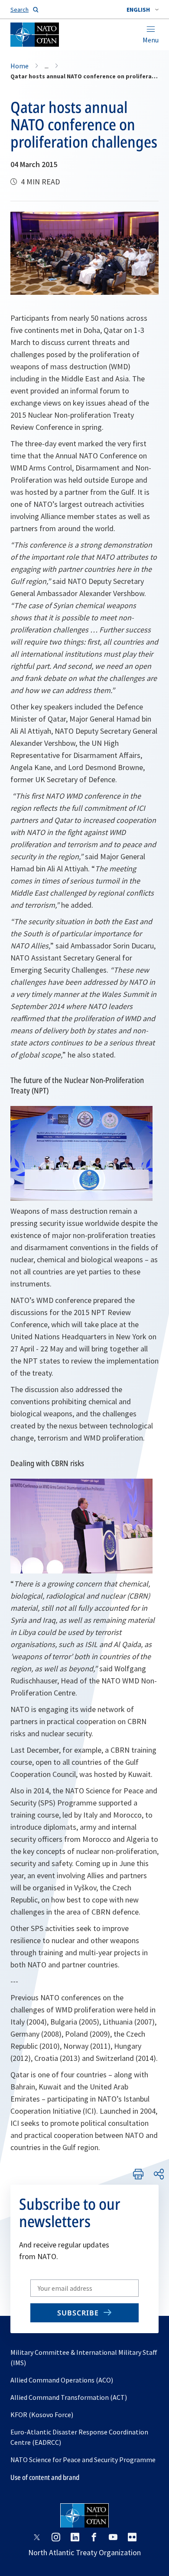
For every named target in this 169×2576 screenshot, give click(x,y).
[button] (143, 10)
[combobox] (143, 10)
